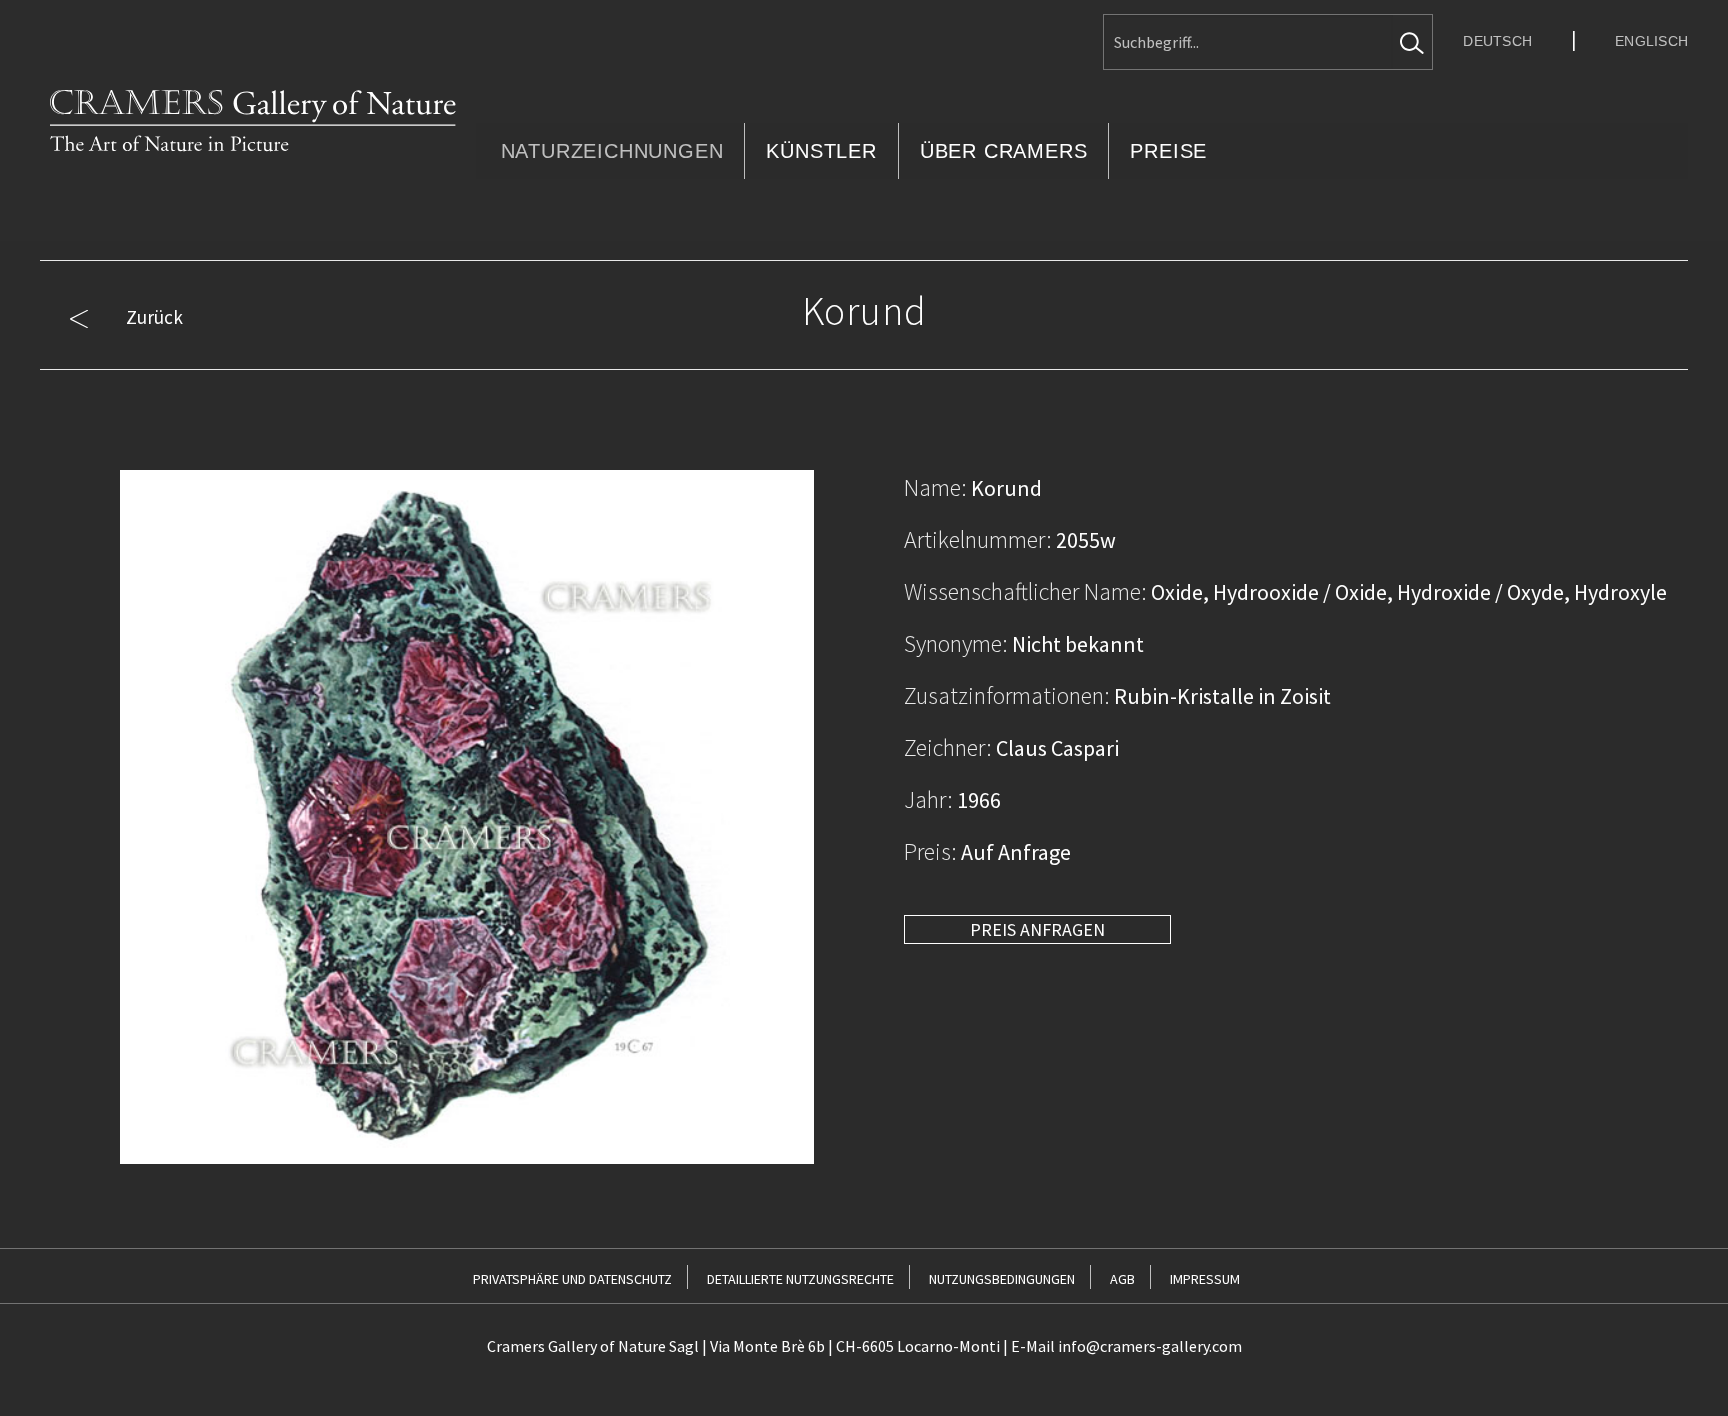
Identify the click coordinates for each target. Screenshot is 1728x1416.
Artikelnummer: (978, 539)
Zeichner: (948, 747)
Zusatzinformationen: (1007, 695)
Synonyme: (956, 643)
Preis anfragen (1037, 929)
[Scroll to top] (1679, 1367)
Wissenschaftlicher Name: (1025, 591)
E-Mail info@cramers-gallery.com (1126, 1346)
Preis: (930, 851)
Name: (935, 487)
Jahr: (928, 799)
